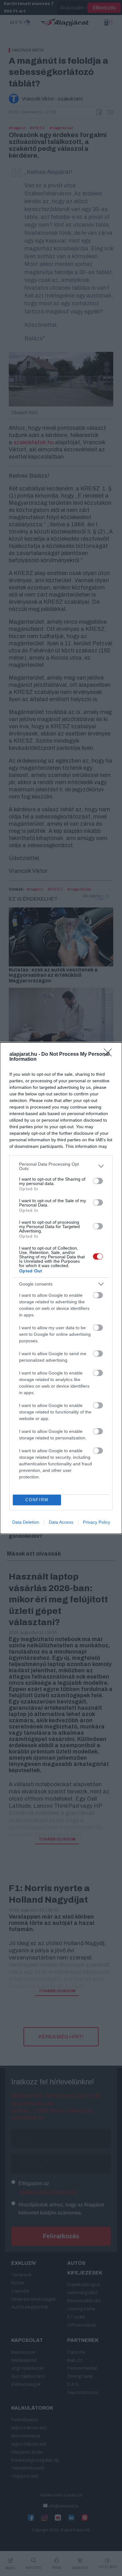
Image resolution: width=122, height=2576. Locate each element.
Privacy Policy (97, 1522)
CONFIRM (37, 1500)
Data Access (61, 1522)
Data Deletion (26, 1522)
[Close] (110, 1054)
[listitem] (61, 1166)
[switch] (98, 1181)
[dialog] (61, 1288)
